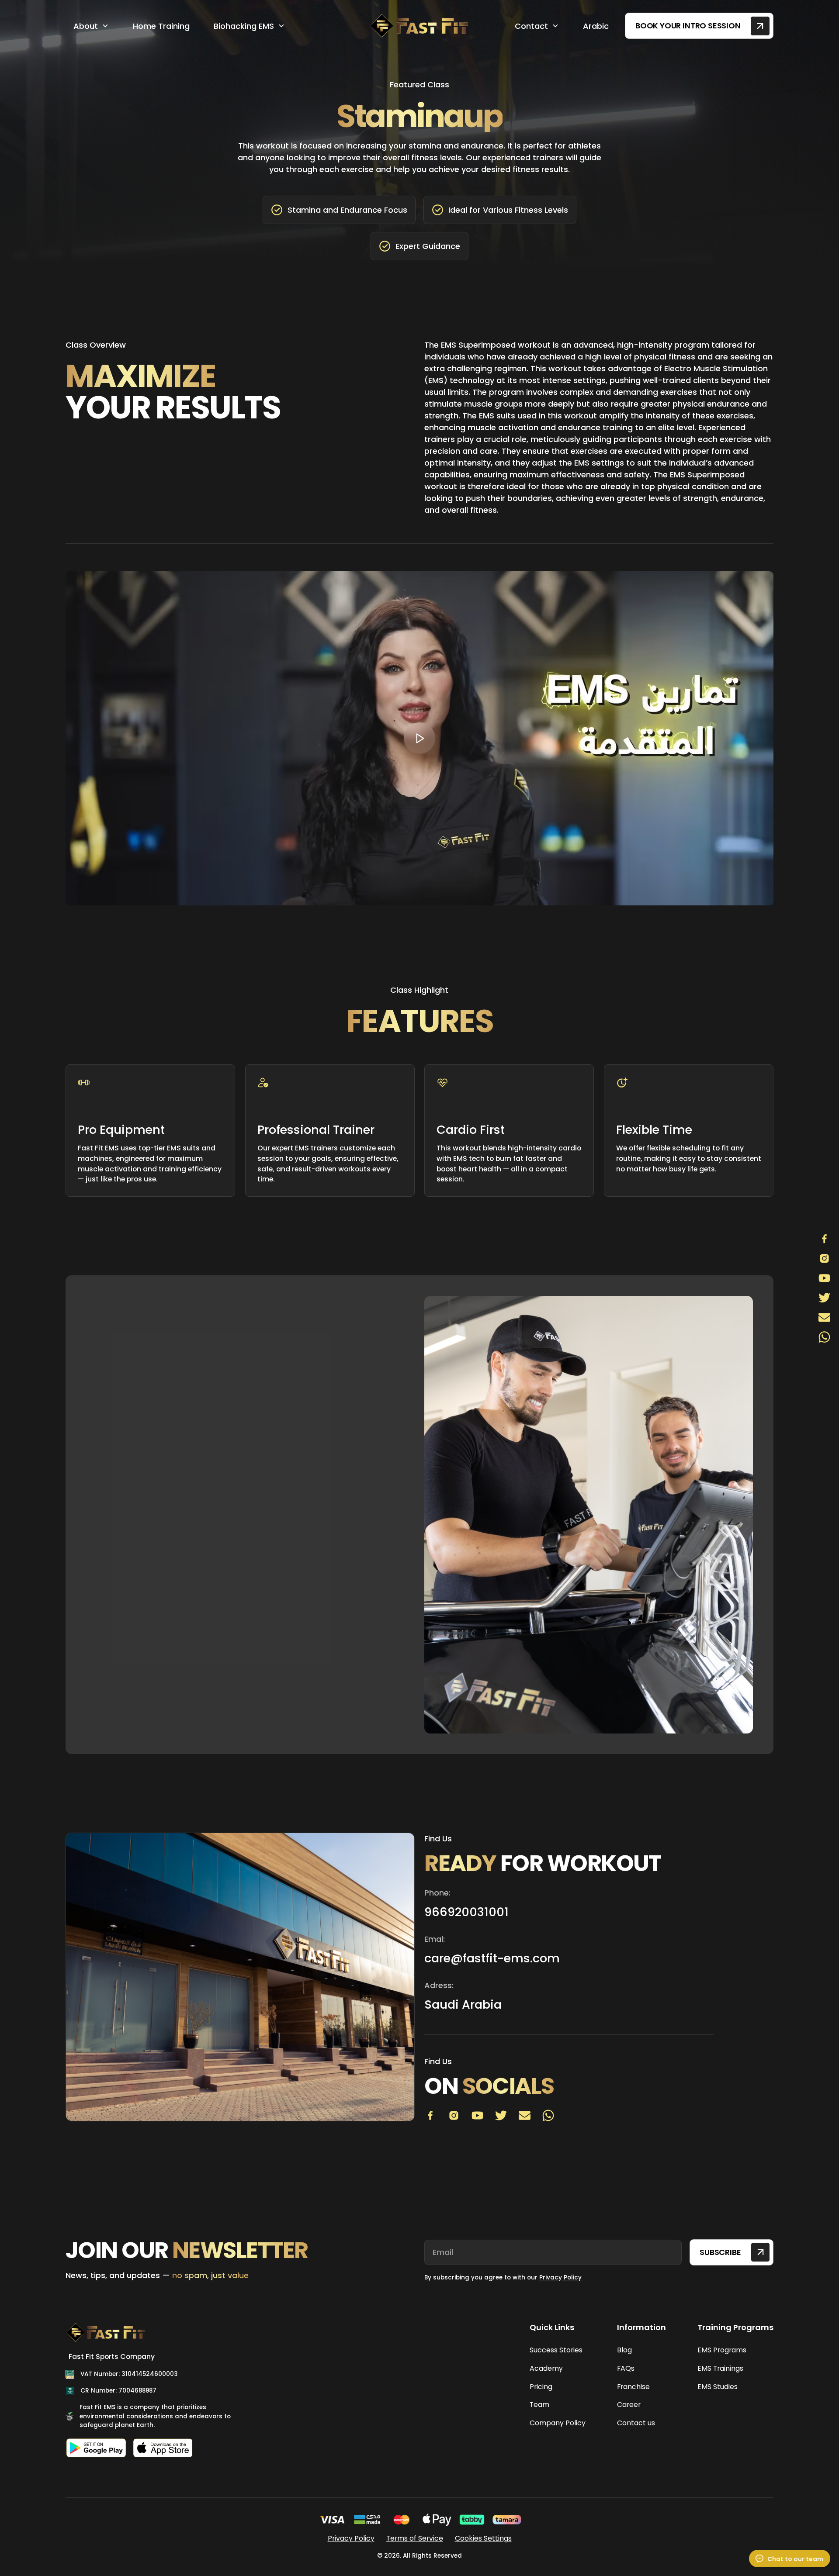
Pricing (541, 2387)
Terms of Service (415, 2538)
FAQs (626, 2368)
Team (539, 2405)
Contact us (636, 2423)
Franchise (633, 2387)
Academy (546, 2368)
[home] (419, 26)
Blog (624, 2350)
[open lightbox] (419, 738)
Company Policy (558, 2423)
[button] (91, 26)
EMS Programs (722, 2350)
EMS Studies (718, 2387)
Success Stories (556, 2350)
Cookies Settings (483, 2538)
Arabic (596, 26)
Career (629, 2405)
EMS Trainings (720, 2368)
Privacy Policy (560, 2277)
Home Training (161, 26)
